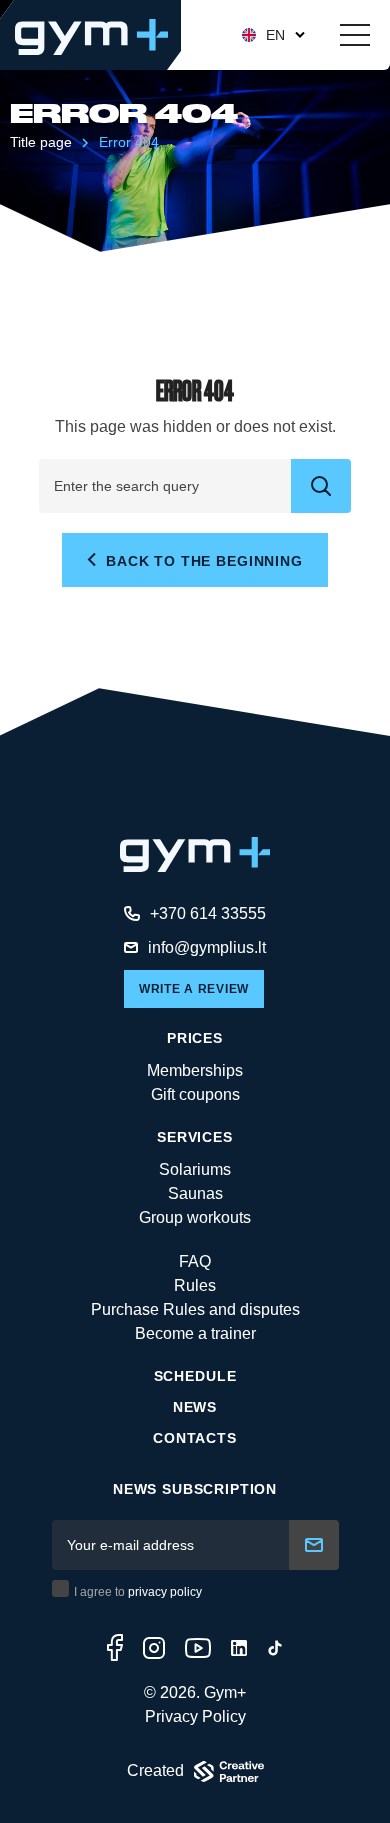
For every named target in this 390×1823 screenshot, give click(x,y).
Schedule (195, 1376)
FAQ (195, 1261)
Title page (41, 142)
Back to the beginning (201, 561)
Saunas (195, 1193)
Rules (195, 1285)
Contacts (195, 1438)
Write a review (194, 989)
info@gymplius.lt (207, 947)
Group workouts (195, 1217)
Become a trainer (195, 1333)
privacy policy (165, 1592)
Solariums (195, 1169)
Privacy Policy (195, 1716)
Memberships (195, 1070)
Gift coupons (195, 1094)
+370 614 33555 (208, 913)
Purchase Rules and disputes (195, 1309)
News (195, 1407)
